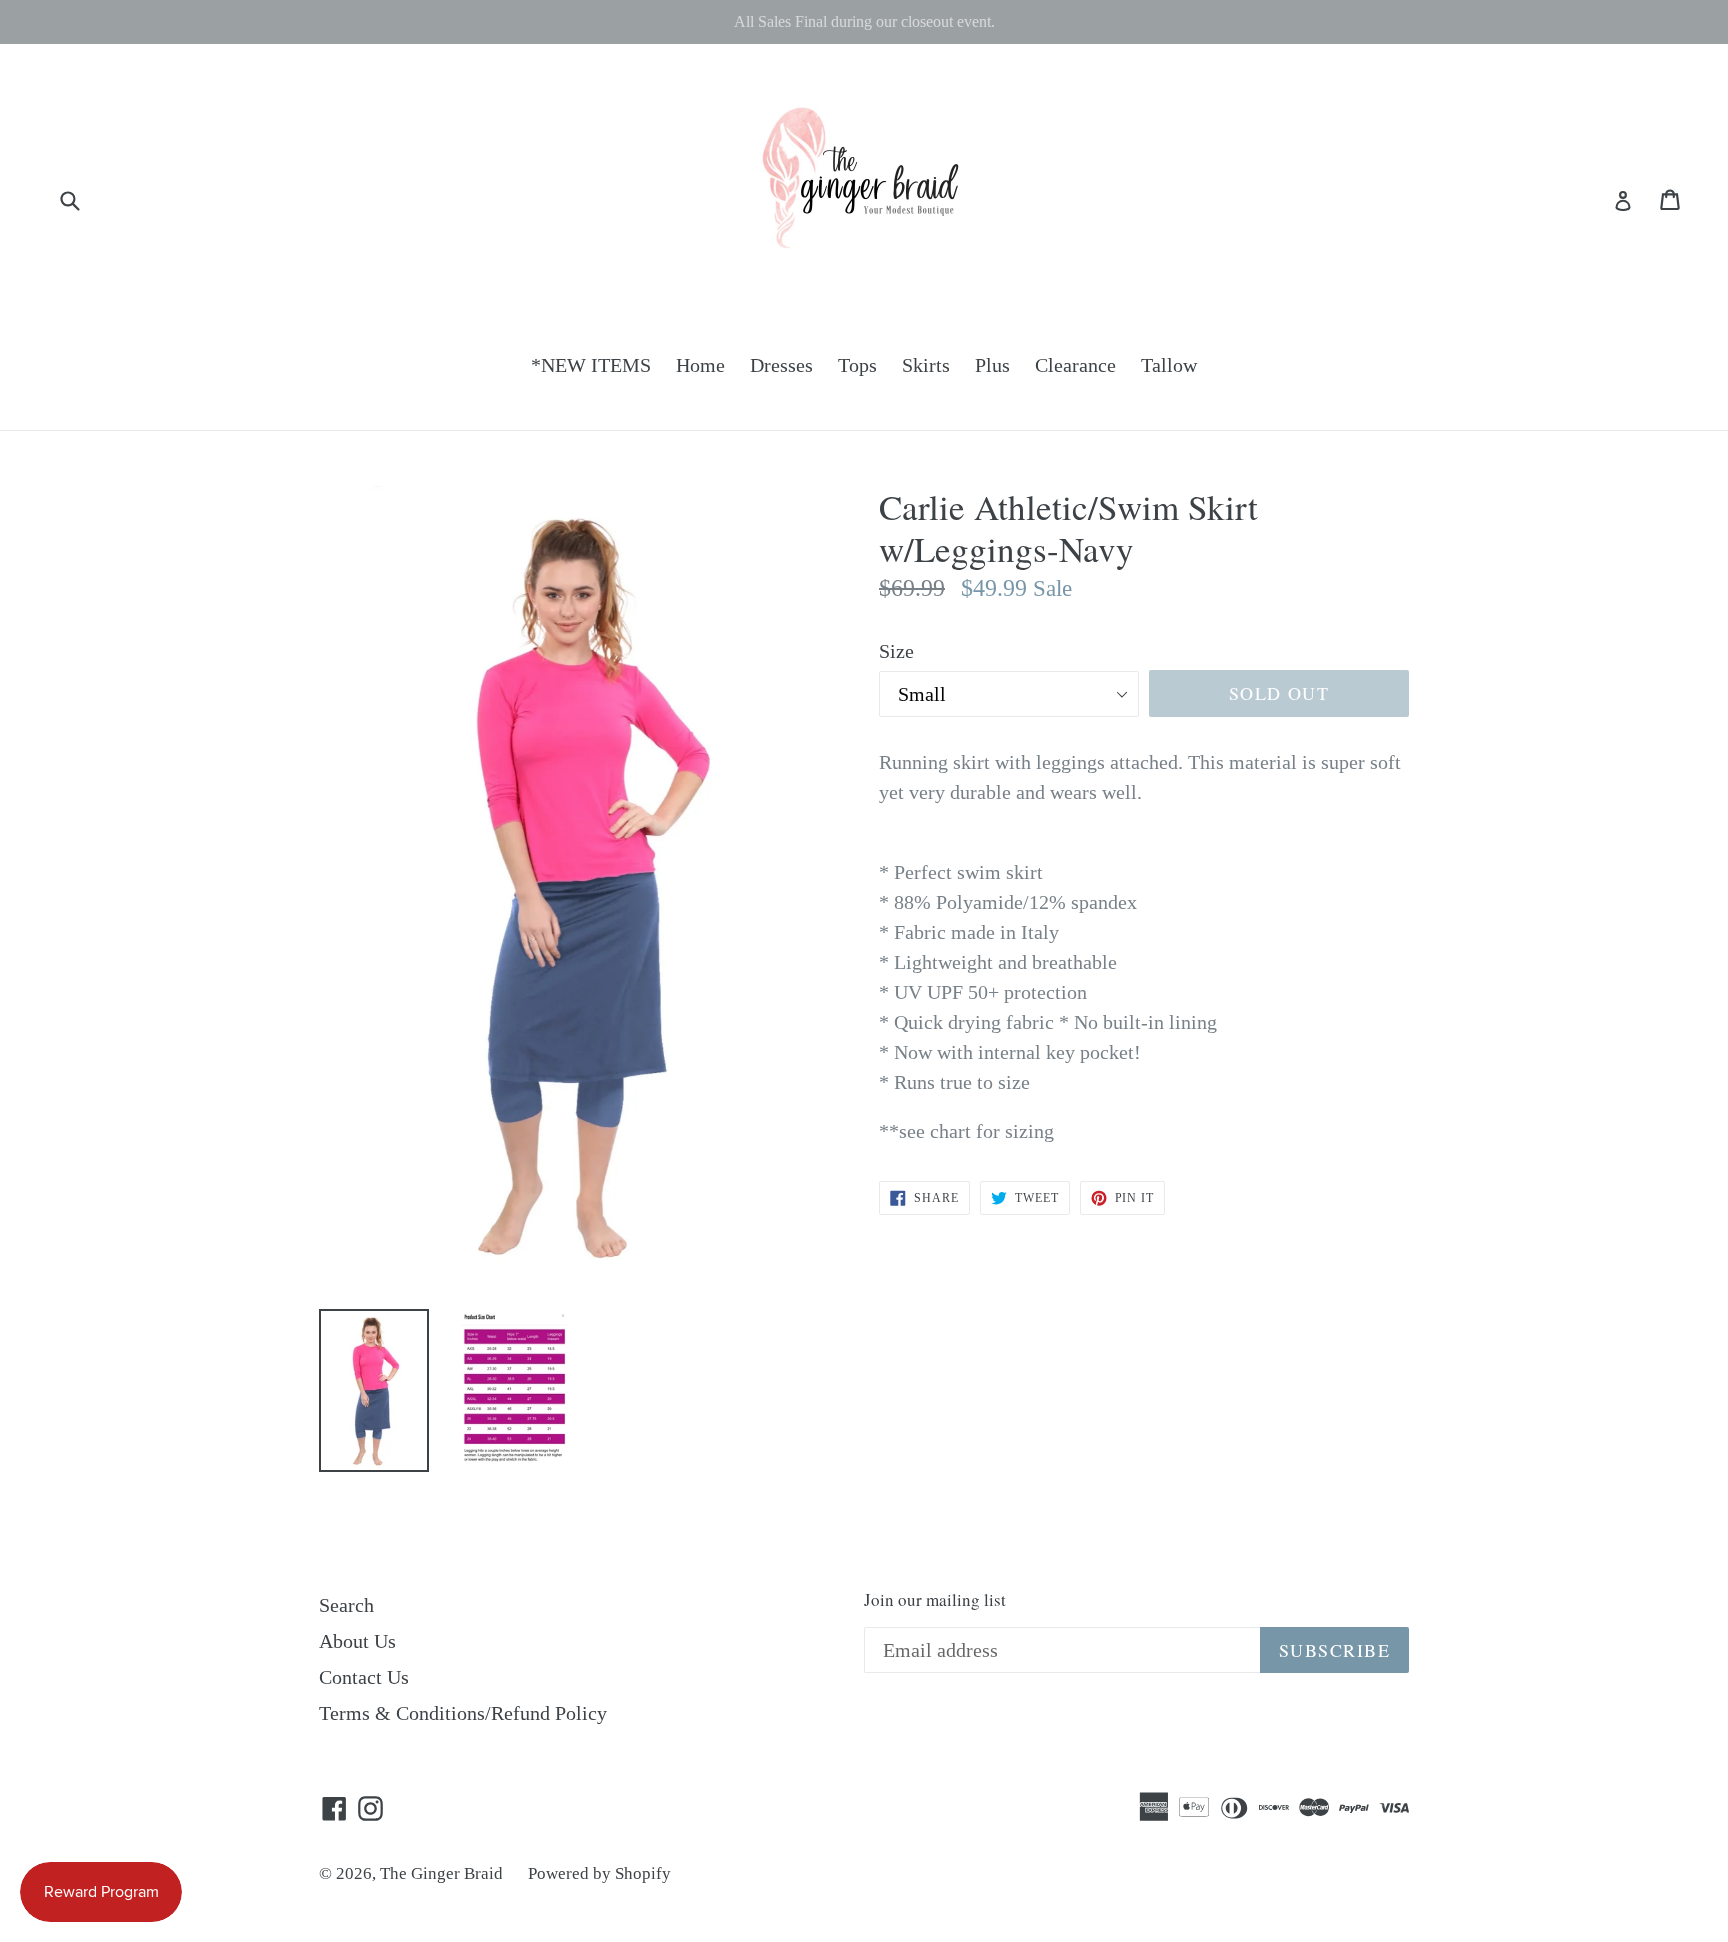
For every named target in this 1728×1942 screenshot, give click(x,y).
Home (700, 365)
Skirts (926, 365)
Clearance (1075, 365)
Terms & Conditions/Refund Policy (463, 1713)
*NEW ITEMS (591, 365)
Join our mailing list (935, 1600)
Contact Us (364, 1677)
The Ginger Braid (441, 1873)
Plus (992, 365)
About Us (357, 1641)
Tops (857, 365)
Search (346, 1605)
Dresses (781, 365)
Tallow (1169, 365)
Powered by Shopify (599, 1873)
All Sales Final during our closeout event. (864, 21)
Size (896, 651)
